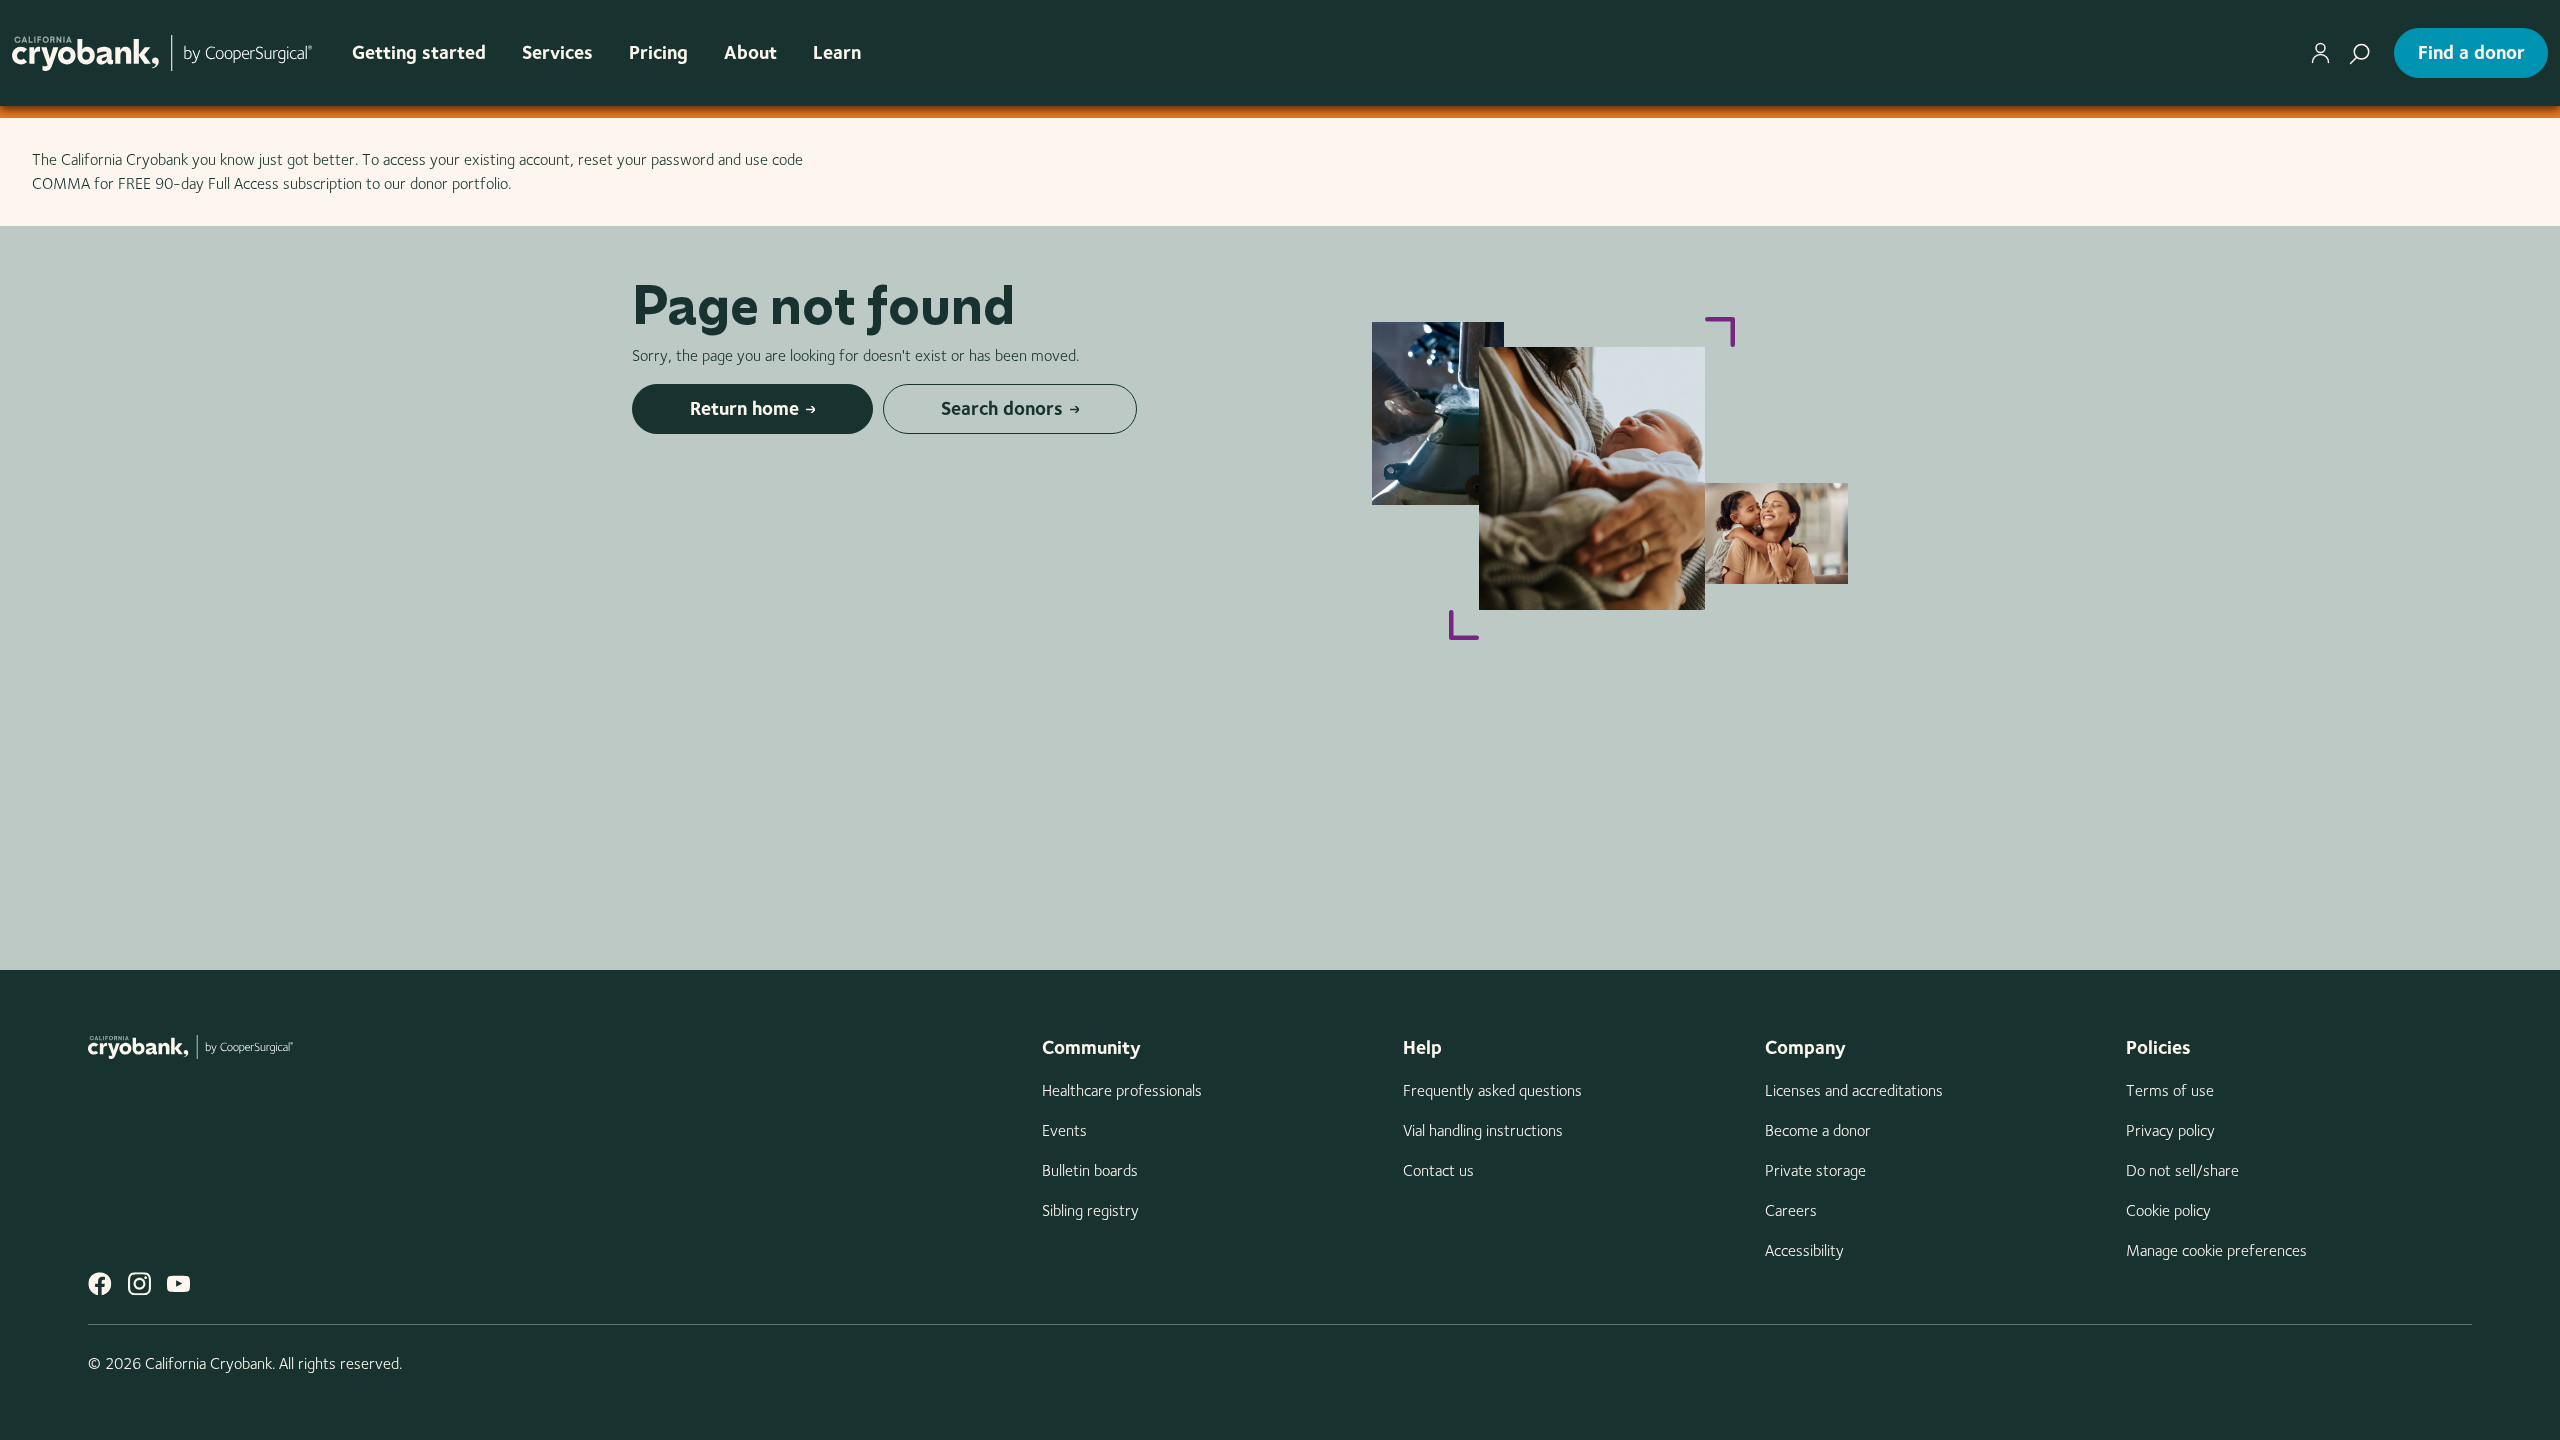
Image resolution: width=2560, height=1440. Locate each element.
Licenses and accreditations (1854, 1090)
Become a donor (1818, 1130)
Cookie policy (2168, 1210)
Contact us (1438, 1170)
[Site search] (2359, 53)
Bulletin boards (1090, 1170)
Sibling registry (1090, 1210)
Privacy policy (2170, 1130)
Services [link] (557, 52)
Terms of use (2170, 1090)
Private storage (1815, 1170)
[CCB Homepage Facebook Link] (100, 1283)
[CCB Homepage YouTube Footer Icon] (178, 1283)
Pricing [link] (658, 52)
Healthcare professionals (1122, 1090)
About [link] (750, 52)
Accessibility (1804, 1250)
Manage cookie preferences (2216, 1250)
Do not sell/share (2182, 1170)
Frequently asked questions (1492, 1090)
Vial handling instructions (1483, 1130)
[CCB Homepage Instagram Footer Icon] (139, 1283)
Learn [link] (837, 52)
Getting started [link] (419, 52)
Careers (1791, 1210)
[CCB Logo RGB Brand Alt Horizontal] (162, 52)
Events (1064, 1130)
